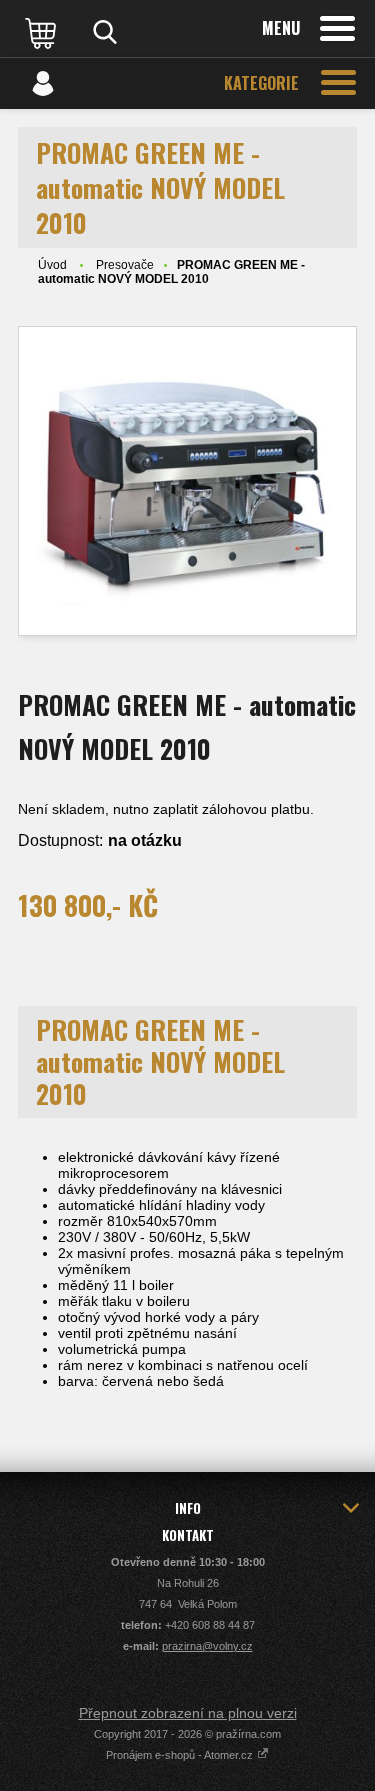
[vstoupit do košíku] (43, 32)
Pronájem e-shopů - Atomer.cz (181, 1755)
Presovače (125, 265)
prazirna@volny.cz (207, 1646)
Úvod (52, 265)
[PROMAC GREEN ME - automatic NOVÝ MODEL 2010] (187, 481)
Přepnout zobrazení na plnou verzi (188, 1713)
